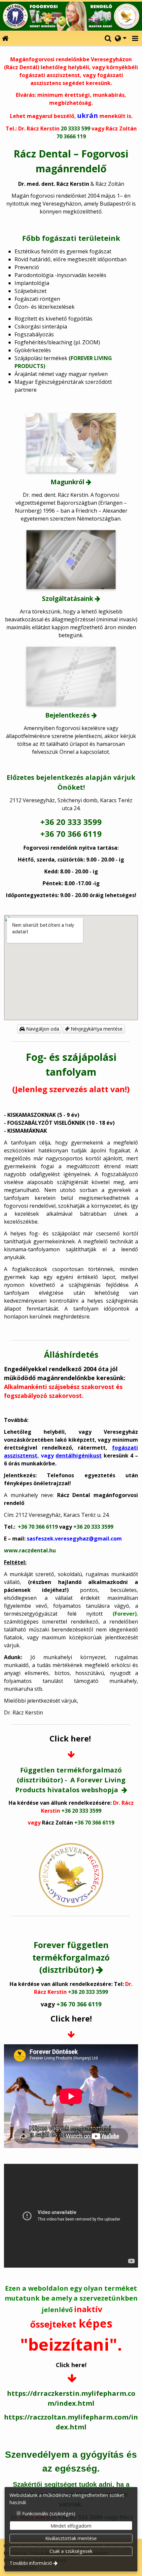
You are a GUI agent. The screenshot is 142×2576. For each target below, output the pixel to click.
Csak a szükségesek (71, 2551)
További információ (31, 2563)
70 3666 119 (71, 136)
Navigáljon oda (42, 1029)
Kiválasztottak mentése (71, 2538)
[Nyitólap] (71, 16)
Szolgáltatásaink (68, 598)
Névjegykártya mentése (96, 1029)
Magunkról (67, 482)
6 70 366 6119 (41, 1527)
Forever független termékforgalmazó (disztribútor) (71, 1957)
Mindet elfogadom (71, 2526)
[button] (135, 38)
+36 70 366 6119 (71, 834)
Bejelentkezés (68, 715)
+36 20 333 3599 (71, 822)
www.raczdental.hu (30, 1550)
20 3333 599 (75, 128)
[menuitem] (5, 38)
